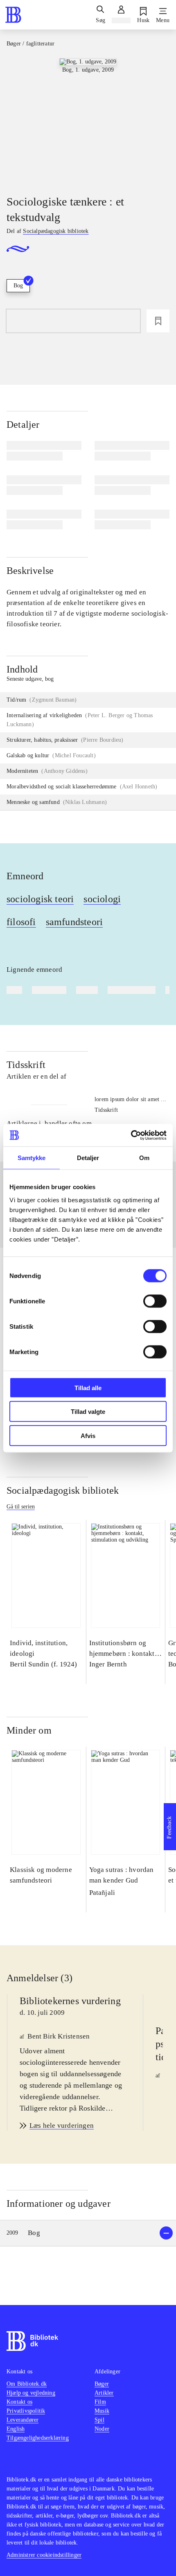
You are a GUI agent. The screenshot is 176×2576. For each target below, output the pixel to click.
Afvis (88, 1435)
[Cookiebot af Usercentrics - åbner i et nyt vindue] (131, 1135)
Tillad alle (88, 1387)
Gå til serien (21, 1507)
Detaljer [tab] (88, 1158)
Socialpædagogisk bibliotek (63, 1490)
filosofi (21, 922)
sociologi (102, 899)
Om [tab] (144, 1158)
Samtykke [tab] (32, 1158)
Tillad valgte (88, 1412)
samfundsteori (74, 922)
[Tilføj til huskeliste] (158, 321)
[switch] (155, 1301)
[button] (88, 2233)
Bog (18, 286)
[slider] (88, 120)
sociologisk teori (40, 899)
